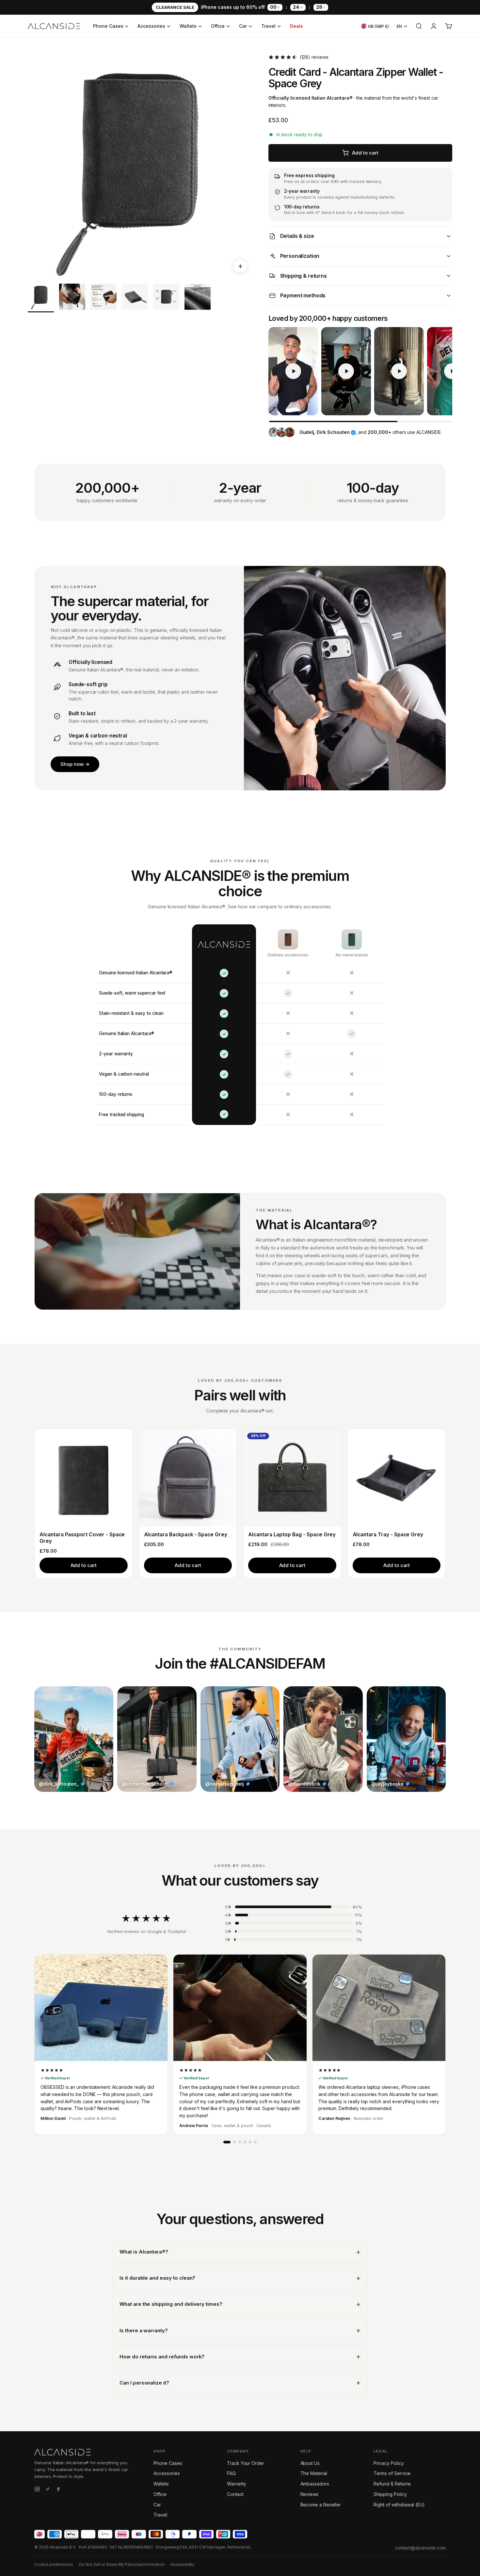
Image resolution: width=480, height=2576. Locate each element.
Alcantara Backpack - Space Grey (186, 1535)
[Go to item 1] (41, 298)
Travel (268, 26)
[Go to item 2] (72, 298)
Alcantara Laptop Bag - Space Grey (292, 1535)
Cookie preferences (54, 2564)
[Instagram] (37, 2490)
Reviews (310, 2494)
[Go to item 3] (104, 298)
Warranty (237, 2484)
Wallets (188, 26)
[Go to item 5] (166, 298)
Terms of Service (392, 2473)
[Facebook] (58, 2490)
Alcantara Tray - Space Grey (388, 1535)
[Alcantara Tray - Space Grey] (397, 1478)
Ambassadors (315, 2484)
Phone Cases (108, 26)
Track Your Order (246, 2463)
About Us (310, 2463)
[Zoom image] (240, 266)
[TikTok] (48, 2490)
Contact (235, 2494)
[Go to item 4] (135, 298)
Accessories (151, 26)
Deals (296, 26)
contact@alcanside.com (420, 2548)
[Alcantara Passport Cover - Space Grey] (84, 1478)
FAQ (231, 2473)
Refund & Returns (392, 2484)
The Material (314, 2473)
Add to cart (84, 1565)
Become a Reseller (321, 2505)
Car (243, 26)
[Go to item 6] (198, 298)
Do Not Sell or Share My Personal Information (122, 2564)
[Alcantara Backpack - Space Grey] (188, 1478)
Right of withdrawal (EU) (399, 2505)
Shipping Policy (390, 2494)
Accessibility (183, 2564)
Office (218, 26)
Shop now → (75, 764)
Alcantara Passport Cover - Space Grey (82, 1538)
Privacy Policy (389, 2463)
